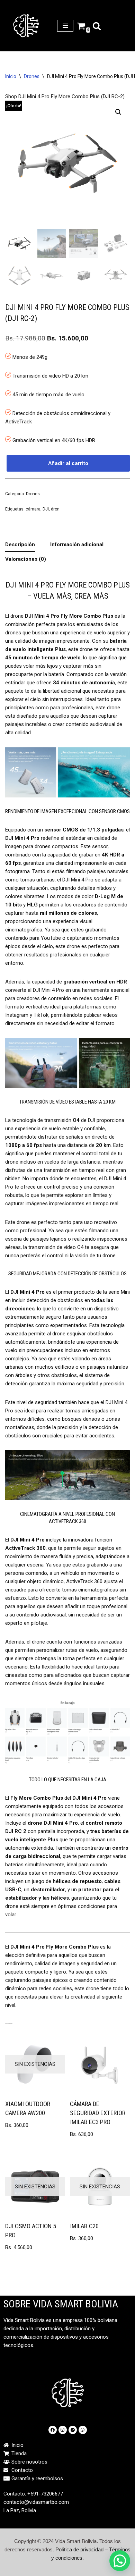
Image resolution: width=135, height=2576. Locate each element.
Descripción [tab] (20, 544)
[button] (118, 112)
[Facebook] (53, 2430)
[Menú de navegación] (65, 26)
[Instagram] (63, 2430)
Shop (11, 96)
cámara (33, 509)
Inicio (11, 76)
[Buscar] (97, 26)
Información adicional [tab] (77, 544)
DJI (46, 509)
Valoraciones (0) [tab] (26, 559)
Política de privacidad (79, 2549)
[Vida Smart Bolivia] (26, 26)
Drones (32, 76)
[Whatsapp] (83, 2430)
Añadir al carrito (68, 463)
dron (55, 509)
